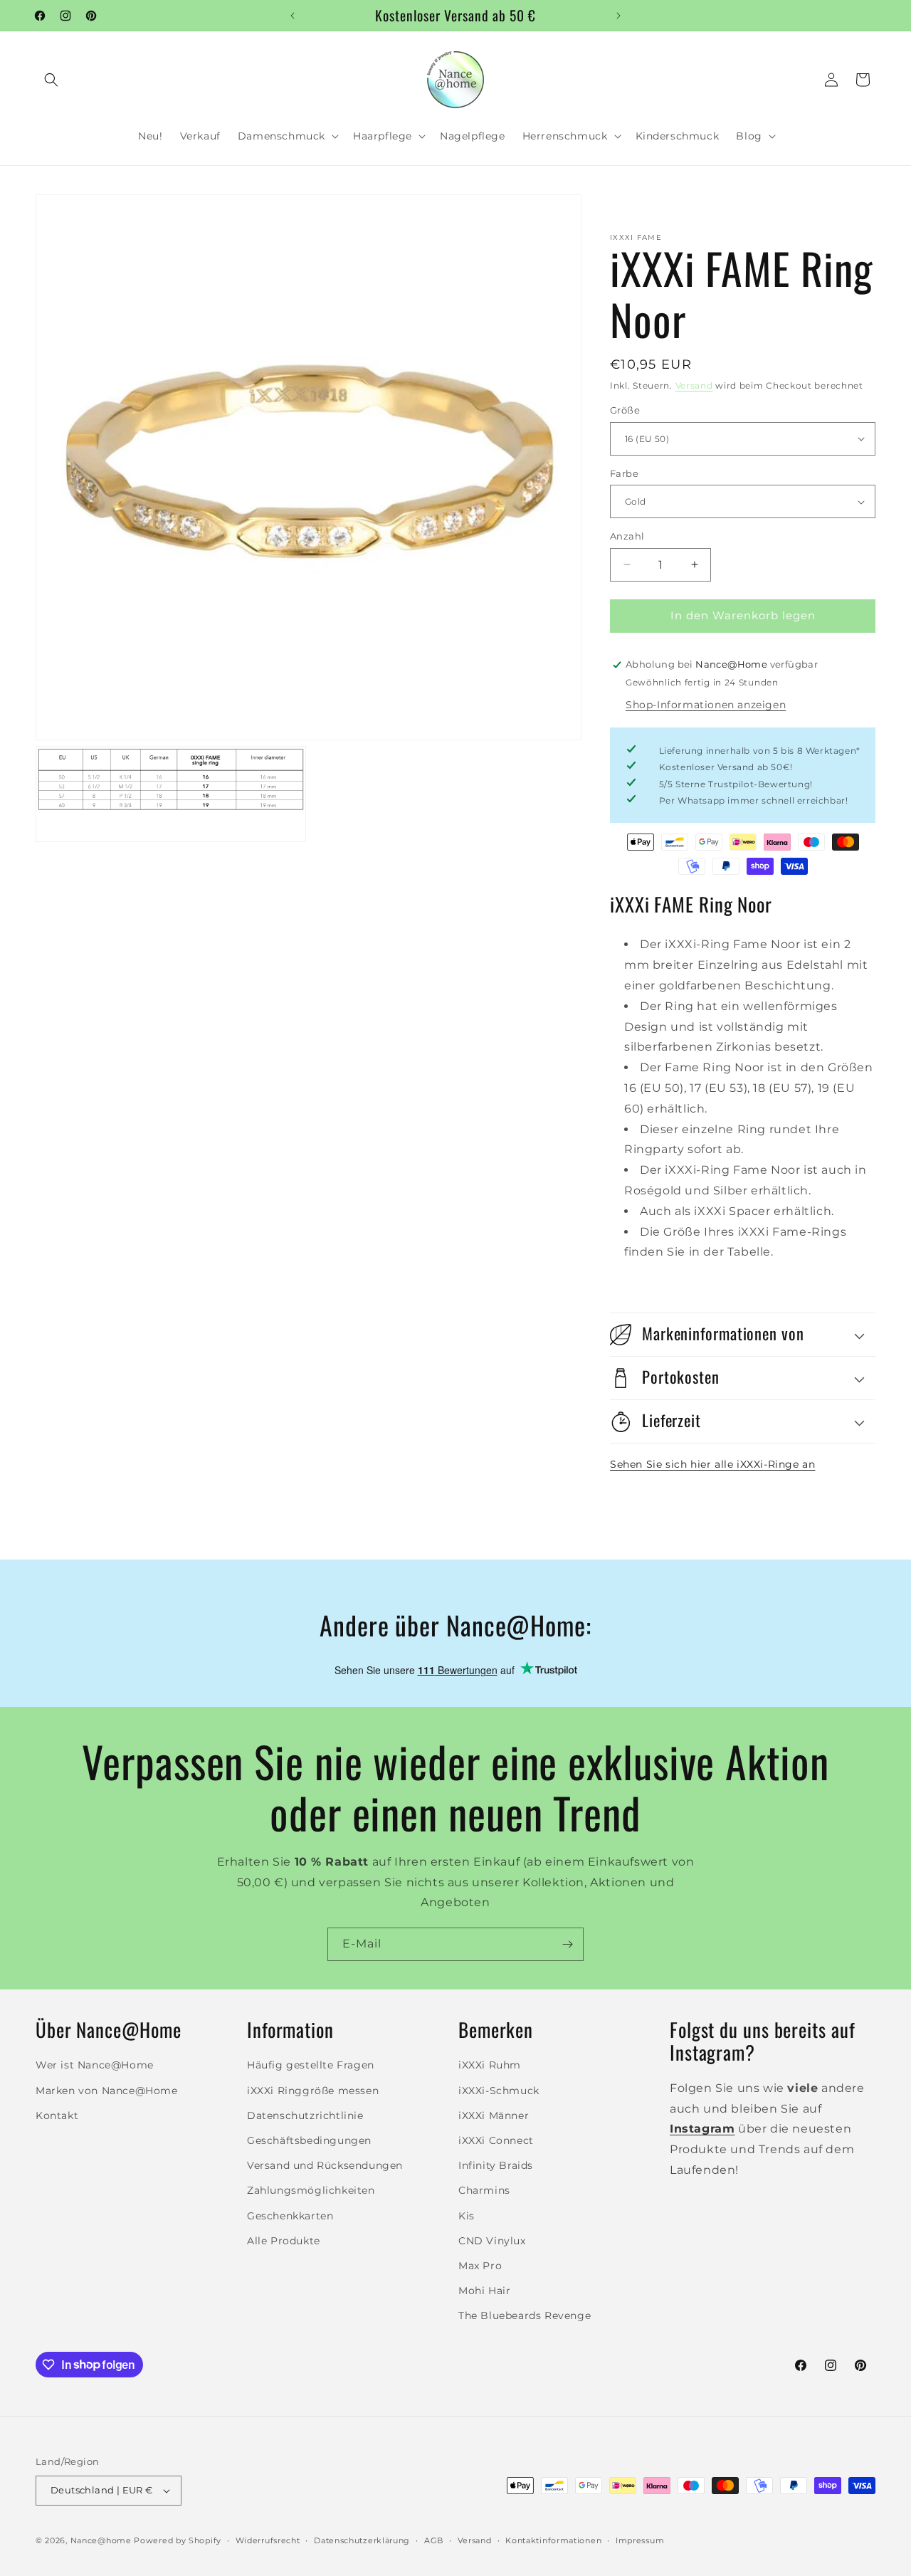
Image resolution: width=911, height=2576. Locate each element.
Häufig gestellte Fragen (311, 2065)
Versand (694, 385)
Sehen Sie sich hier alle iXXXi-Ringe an (712, 1464)
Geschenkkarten (290, 2216)
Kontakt (57, 2115)
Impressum (640, 2540)
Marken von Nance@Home (107, 2091)
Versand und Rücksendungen (325, 2165)
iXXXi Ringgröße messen (313, 2091)
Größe (625, 410)
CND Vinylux (492, 2241)
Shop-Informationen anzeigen (706, 705)
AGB (434, 2540)
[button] (51, 80)
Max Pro (480, 2266)
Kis (467, 2216)
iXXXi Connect (496, 2140)
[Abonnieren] (567, 1944)
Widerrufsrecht (268, 2540)
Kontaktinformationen (553, 2540)
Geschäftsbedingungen (309, 2140)
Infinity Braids (496, 2165)
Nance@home (101, 2540)
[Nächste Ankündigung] (618, 16)
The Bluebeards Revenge (525, 2315)
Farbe (624, 473)
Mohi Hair (484, 2291)
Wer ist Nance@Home (95, 2065)
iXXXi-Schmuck (499, 2091)
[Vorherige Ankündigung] (293, 16)
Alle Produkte (284, 2241)
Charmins (484, 2190)
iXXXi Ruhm (490, 2065)
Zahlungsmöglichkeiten (311, 2190)
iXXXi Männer (494, 2115)
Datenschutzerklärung (362, 2540)
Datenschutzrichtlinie (305, 2115)
